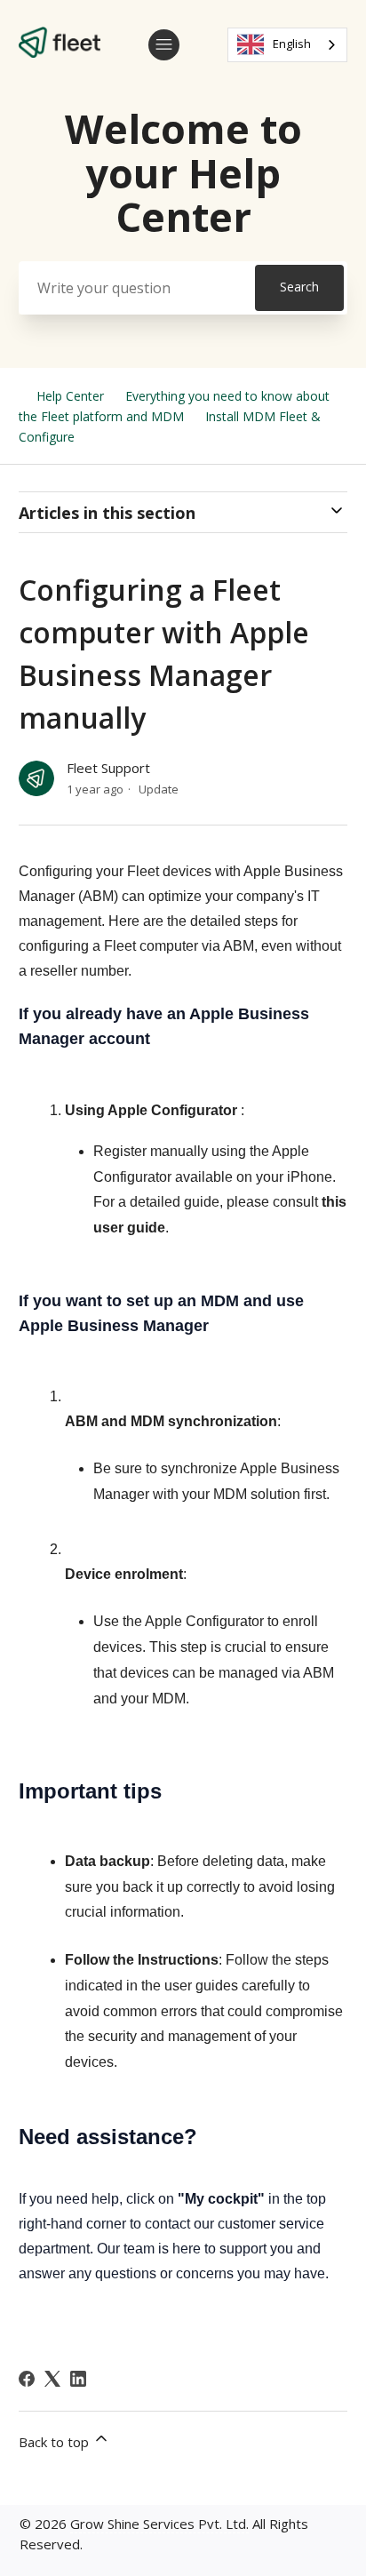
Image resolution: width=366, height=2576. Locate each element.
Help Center (70, 396)
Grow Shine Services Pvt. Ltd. (159, 2524)
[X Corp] (52, 2379)
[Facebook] (27, 2379)
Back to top (56, 2442)
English (292, 44)
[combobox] (287, 45)
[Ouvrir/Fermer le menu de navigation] (164, 45)
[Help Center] (60, 52)
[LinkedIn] (78, 2379)
